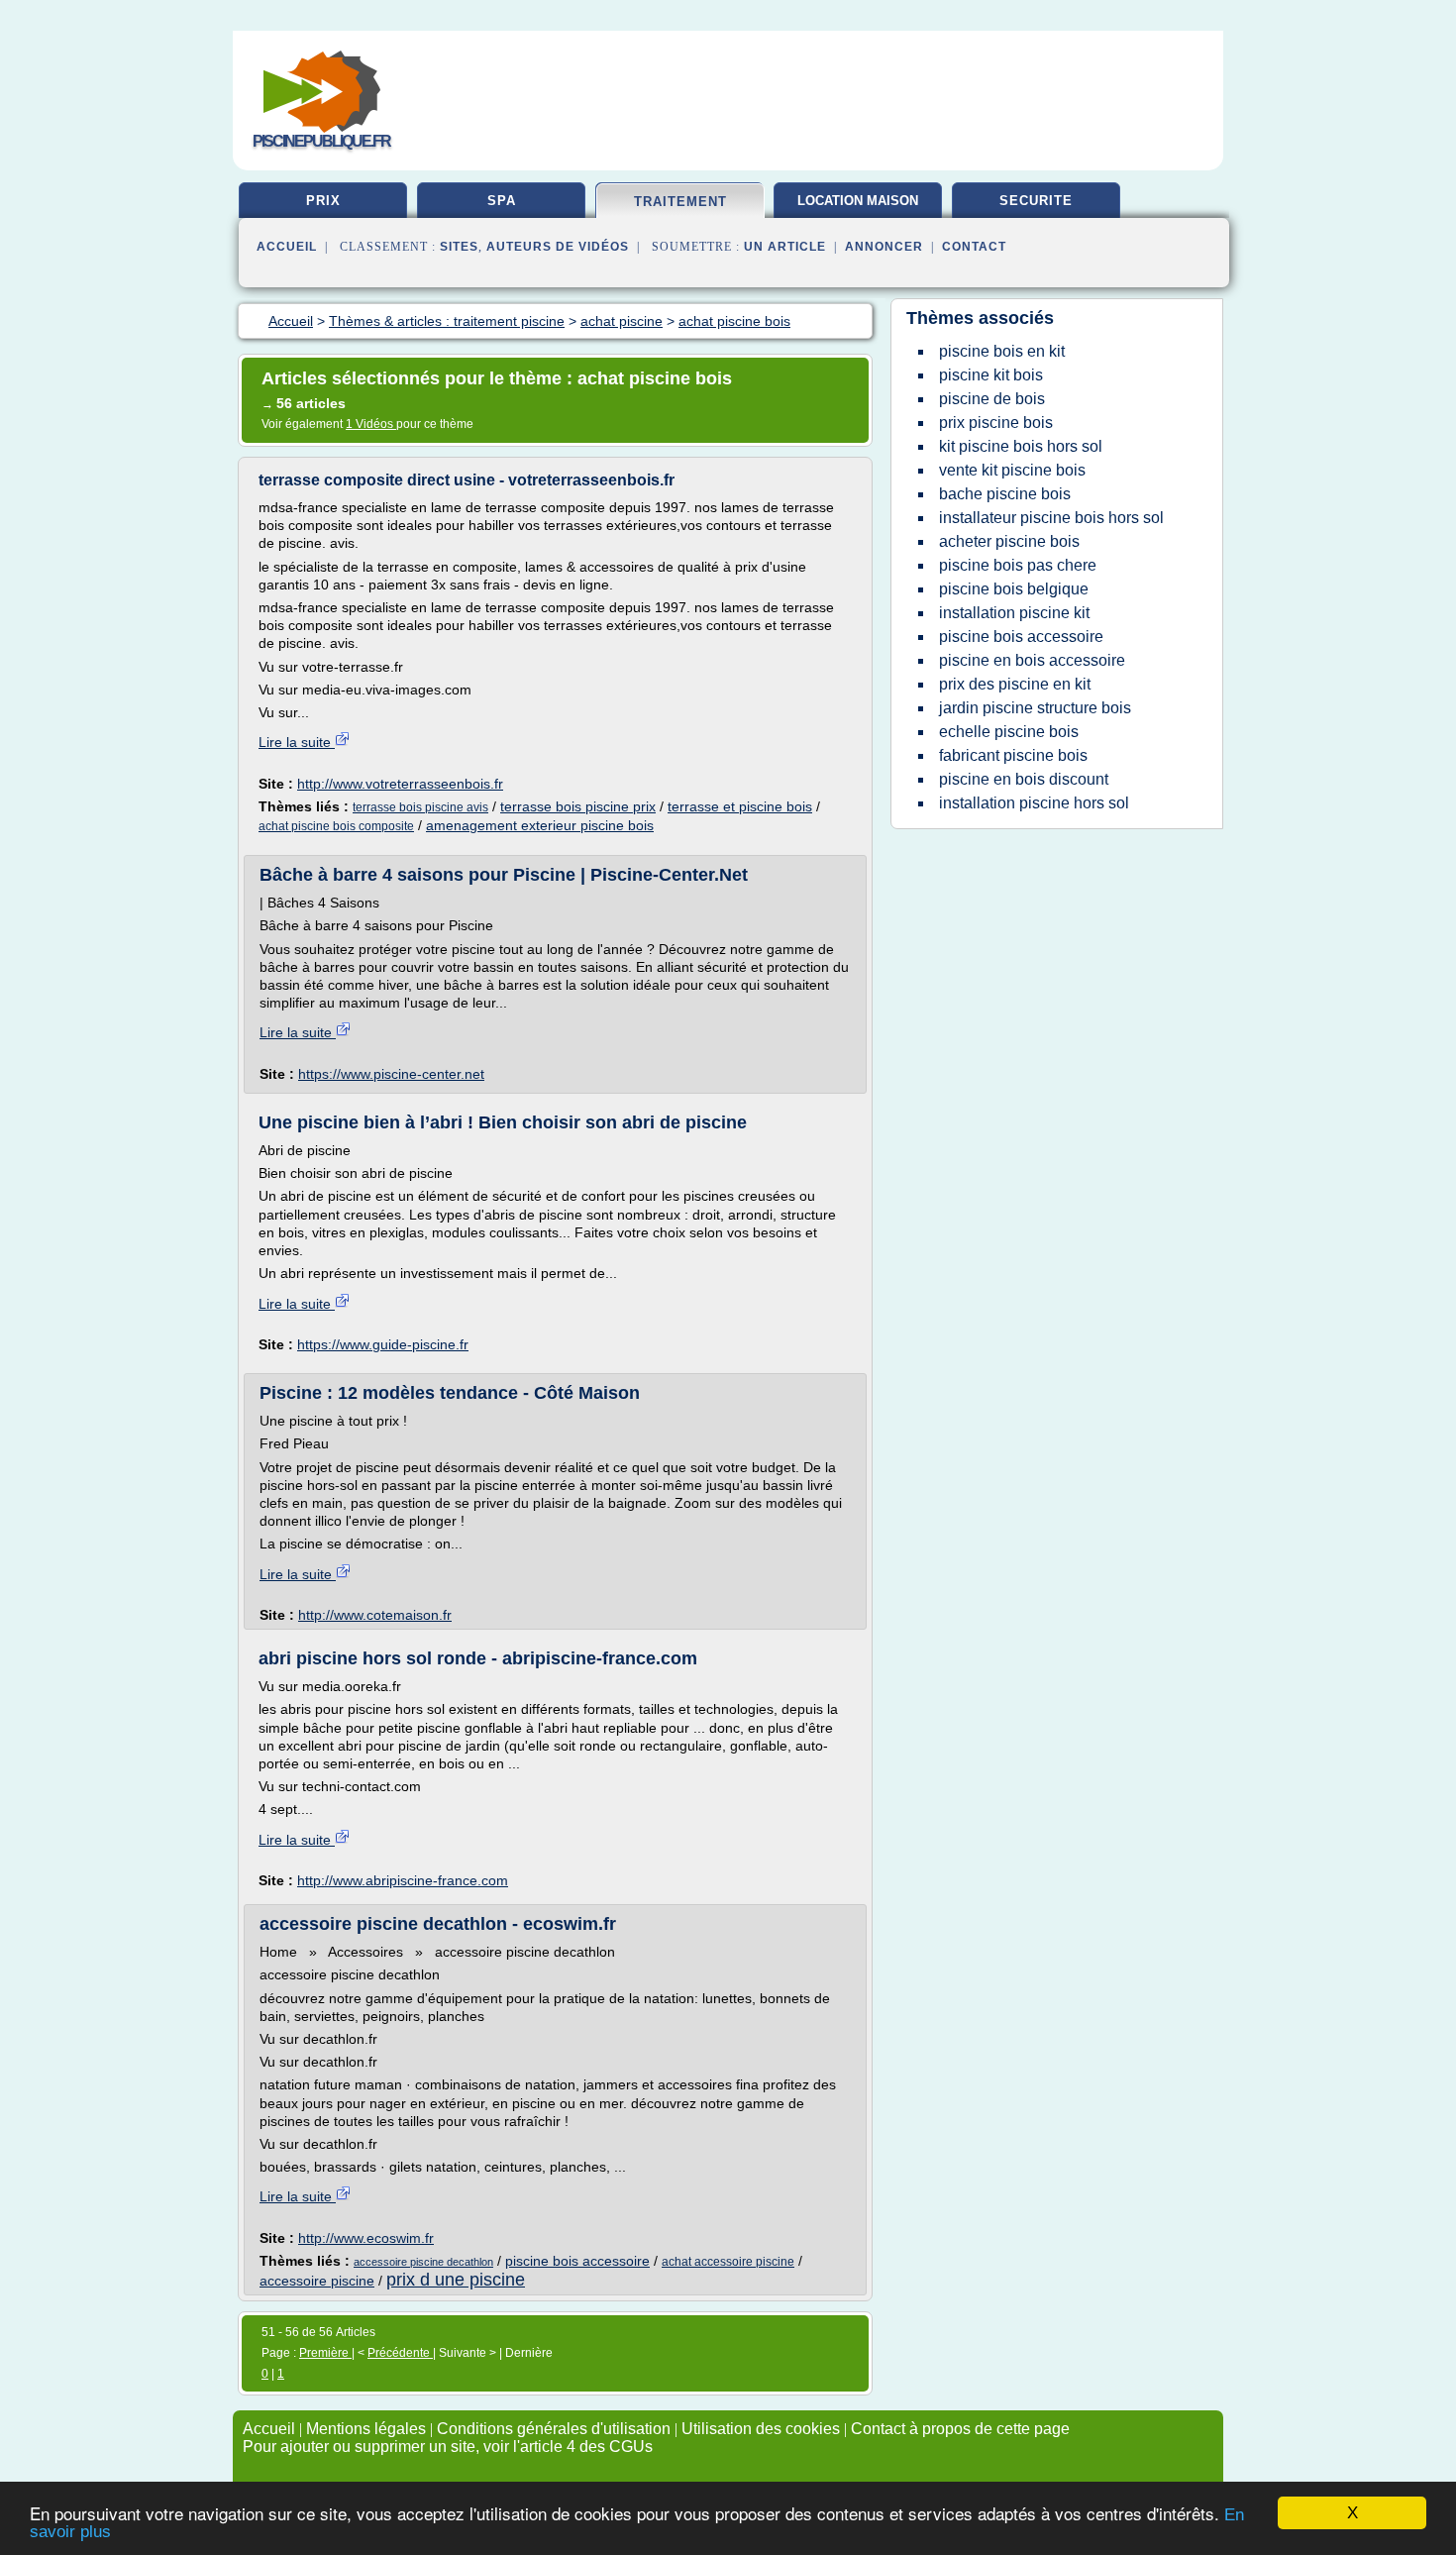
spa (502, 201)
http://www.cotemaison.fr (375, 1615)
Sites (459, 247)
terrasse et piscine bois (740, 806)
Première (325, 2353)
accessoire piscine (317, 2281)
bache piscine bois (1005, 494)
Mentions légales (366, 2429)
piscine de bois (992, 399)
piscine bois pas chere (1018, 565)
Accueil (287, 247)
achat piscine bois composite (336, 826)
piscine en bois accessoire (1032, 660)
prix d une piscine (456, 2280)
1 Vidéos (371, 424)
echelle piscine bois (1009, 732)
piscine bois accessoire (577, 2261)
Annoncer (884, 247)
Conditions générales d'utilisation (554, 2429)
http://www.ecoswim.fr (366, 2238)
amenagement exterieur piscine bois (540, 825)
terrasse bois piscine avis (420, 807)
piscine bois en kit (1002, 351)
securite (1036, 201)
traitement (680, 202)
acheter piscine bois (1009, 541)
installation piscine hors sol (1034, 803)
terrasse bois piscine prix (578, 806)
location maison (858, 201)
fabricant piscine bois (1013, 755)
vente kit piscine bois (1012, 470)
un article (785, 247)
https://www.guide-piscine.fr (383, 1344)
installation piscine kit (1014, 613)
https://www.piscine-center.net (391, 1074)
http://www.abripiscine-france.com (403, 1880)
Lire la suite (297, 742)
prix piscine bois (996, 423)
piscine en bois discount (1024, 779)
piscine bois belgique (1014, 589)
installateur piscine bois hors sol (1051, 518)
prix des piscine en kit (1015, 684)
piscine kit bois (991, 375)
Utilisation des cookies (761, 2429)
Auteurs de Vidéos (558, 247)
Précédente (400, 2353)
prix (323, 201)
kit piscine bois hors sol (1021, 446)
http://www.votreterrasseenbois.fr (400, 784)
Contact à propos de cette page (960, 2429)
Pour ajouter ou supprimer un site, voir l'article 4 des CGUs (448, 2447)
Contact (974, 247)
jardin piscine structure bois (1035, 708)
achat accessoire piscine (728, 2262)
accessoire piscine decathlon (423, 2262)
